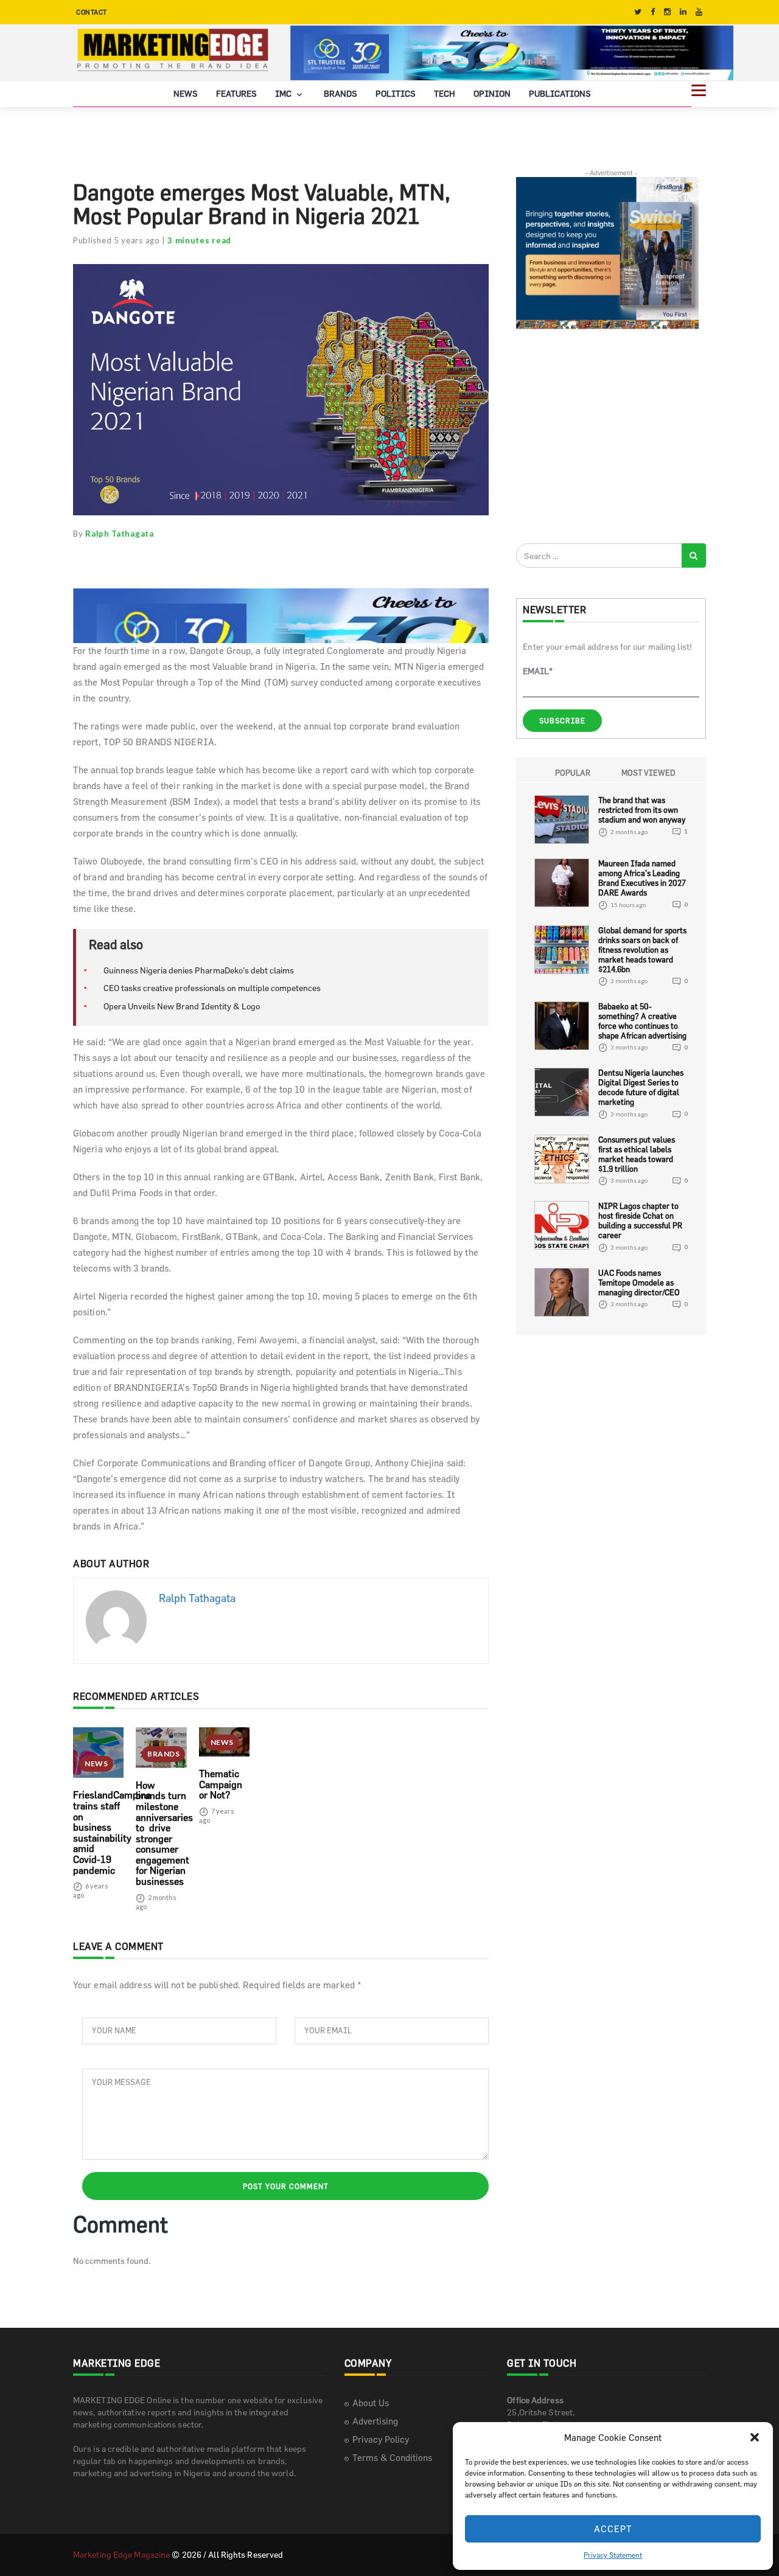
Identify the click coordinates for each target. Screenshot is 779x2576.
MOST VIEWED (648, 773)
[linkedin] (683, 12)
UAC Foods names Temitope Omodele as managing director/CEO (639, 1283)
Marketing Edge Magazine (121, 2554)
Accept (613, 2529)
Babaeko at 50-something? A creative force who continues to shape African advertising (642, 1021)
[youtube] (699, 12)
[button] (755, 2437)
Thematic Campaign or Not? (221, 1784)
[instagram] (667, 12)
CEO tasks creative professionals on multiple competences (212, 988)
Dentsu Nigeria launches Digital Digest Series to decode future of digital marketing (641, 1087)
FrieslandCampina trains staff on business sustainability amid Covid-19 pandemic (112, 1832)
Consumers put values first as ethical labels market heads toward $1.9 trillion (637, 1154)
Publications (560, 93)
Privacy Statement (613, 2555)
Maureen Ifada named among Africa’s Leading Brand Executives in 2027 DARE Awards (642, 878)
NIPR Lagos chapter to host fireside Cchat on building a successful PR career (640, 1220)
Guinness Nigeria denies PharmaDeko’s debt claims (199, 970)
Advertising (375, 2421)
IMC (284, 93)
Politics (396, 93)
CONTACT (92, 12)
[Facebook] (653, 12)
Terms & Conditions (392, 2458)
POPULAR (573, 773)
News (186, 93)
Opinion (492, 93)
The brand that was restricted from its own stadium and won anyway (642, 810)
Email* (538, 671)
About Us (371, 2403)
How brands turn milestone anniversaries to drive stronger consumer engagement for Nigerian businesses (164, 1833)
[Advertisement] (607, 436)
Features (236, 93)
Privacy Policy (381, 2439)
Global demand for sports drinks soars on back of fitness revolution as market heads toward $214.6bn (642, 950)
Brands (341, 93)
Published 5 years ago (117, 240)
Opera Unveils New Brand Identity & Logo (182, 1006)
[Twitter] (638, 12)
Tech (445, 93)
